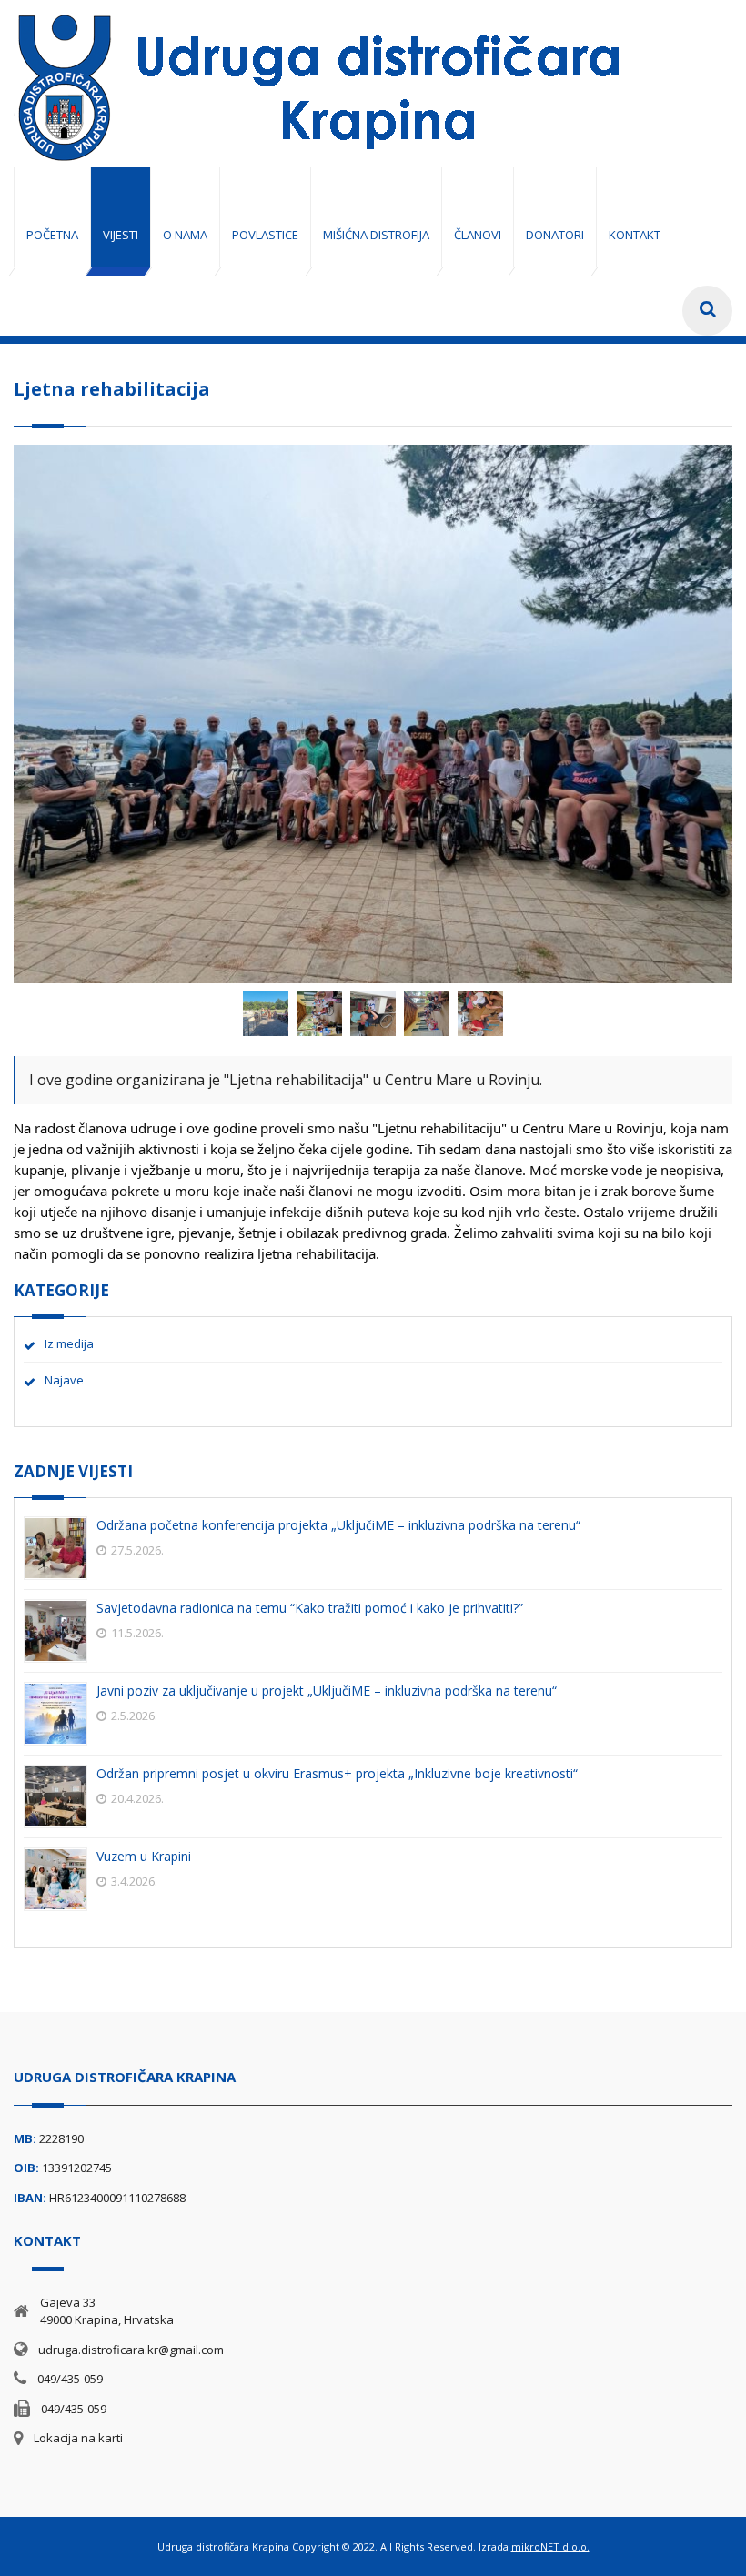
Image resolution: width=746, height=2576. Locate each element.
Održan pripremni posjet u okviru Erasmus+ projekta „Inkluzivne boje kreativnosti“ (337, 1773)
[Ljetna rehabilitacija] (267, 1034)
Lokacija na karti (78, 2438)
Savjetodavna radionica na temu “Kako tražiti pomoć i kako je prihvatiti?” (310, 1608)
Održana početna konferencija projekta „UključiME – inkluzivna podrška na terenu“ (338, 1525)
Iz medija (69, 1343)
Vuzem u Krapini (144, 1856)
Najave (64, 1380)
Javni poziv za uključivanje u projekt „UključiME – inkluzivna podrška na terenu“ (327, 1690)
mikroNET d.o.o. (550, 2546)
